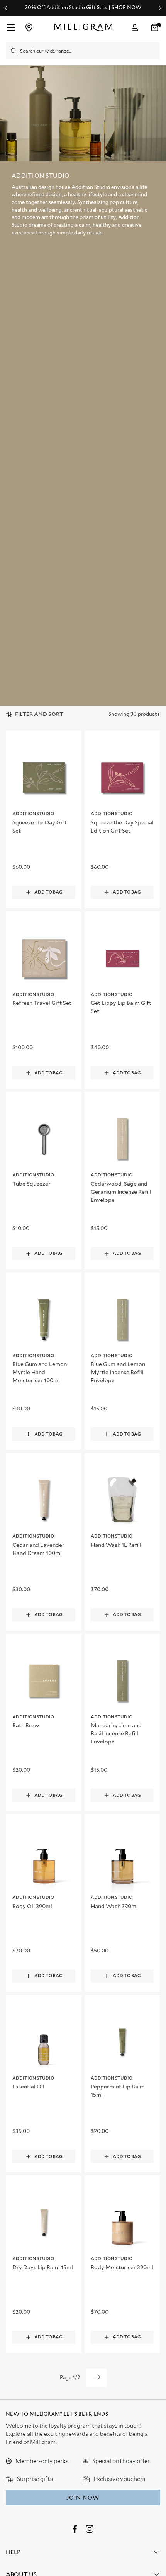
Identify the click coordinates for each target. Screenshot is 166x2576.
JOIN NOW (83, 2498)
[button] (156, 27)
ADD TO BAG (48, 892)
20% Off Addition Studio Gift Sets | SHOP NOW (83, 8)
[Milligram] (84, 27)
